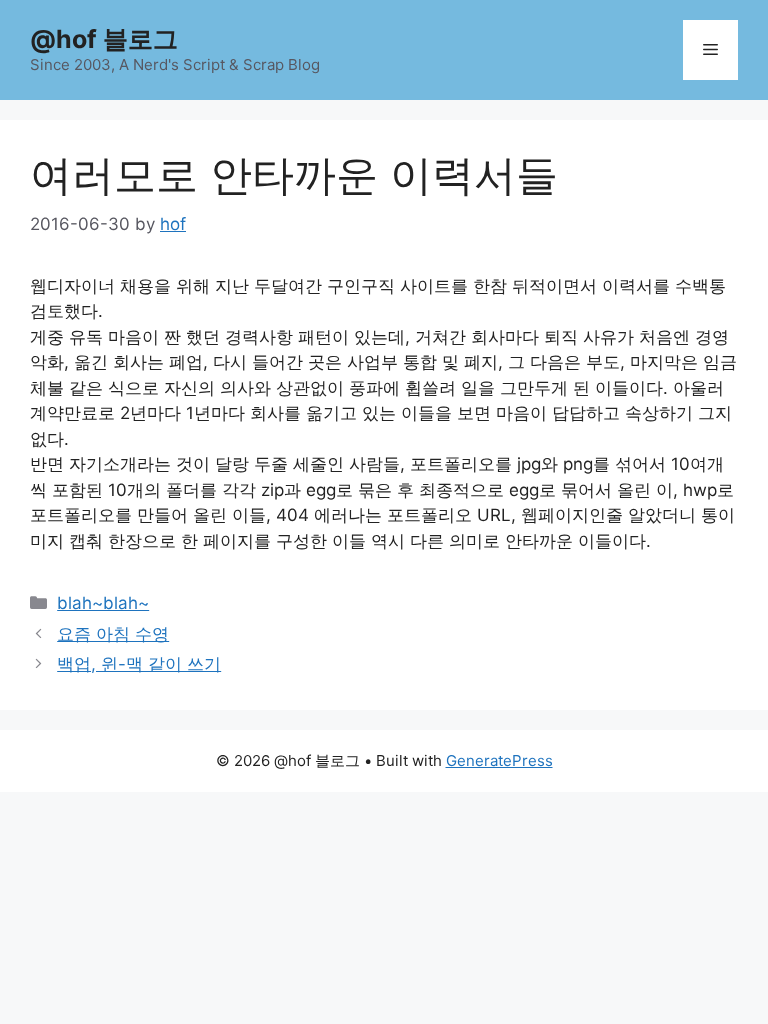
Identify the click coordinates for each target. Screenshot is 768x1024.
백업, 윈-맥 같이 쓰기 (139, 664)
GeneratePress (499, 760)
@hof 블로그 (104, 39)
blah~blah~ (103, 603)
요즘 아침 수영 (113, 634)
